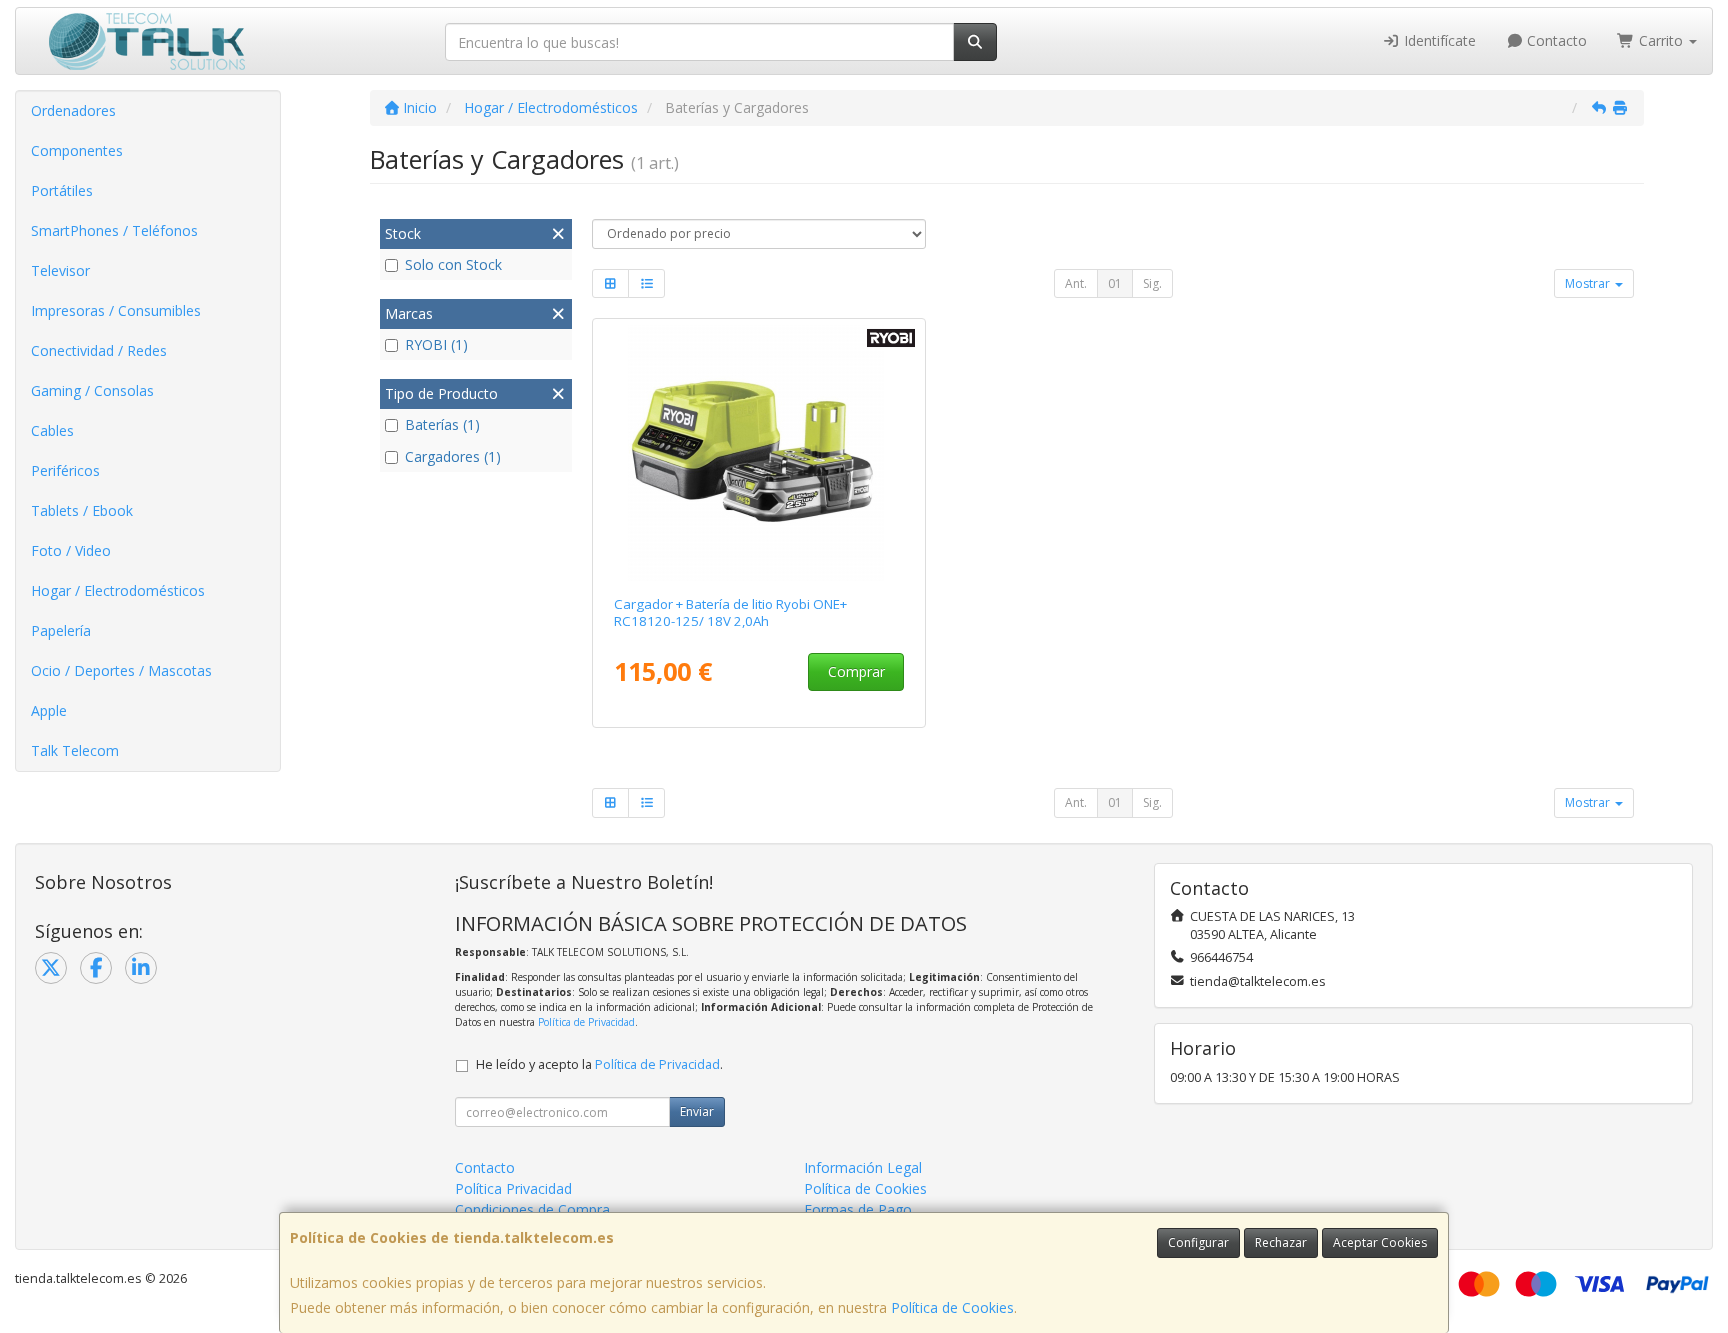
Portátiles (62, 190)
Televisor (60, 270)
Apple (49, 710)
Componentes (77, 150)
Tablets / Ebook (82, 510)
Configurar (1198, 1242)
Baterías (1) (442, 424)
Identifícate (1438, 40)
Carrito (1661, 40)
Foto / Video (71, 550)
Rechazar (1281, 1242)
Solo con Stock (453, 264)
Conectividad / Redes (99, 350)
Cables (52, 430)
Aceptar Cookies (1380, 1242)
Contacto (1555, 40)
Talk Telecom (75, 750)
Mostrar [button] (1589, 283)
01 (1115, 283)
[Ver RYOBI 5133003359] (759, 453)
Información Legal (863, 1167)
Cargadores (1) (453, 456)
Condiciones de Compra (532, 1209)
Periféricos (65, 470)
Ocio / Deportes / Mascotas (121, 670)
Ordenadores (73, 110)
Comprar (856, 671)
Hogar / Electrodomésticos (118, 590)
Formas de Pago (858, 1209)
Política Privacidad (513, 1188)
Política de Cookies (952, 1307)
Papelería (61, 630)
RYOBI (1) (436, 344)
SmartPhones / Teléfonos (114, 230)
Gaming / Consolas (92, 390)
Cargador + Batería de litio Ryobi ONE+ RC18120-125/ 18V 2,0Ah (730, 612)
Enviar (697, 1111)
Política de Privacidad (586, 1022)
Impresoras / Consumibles (116, 310)
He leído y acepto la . (599, 1064)
